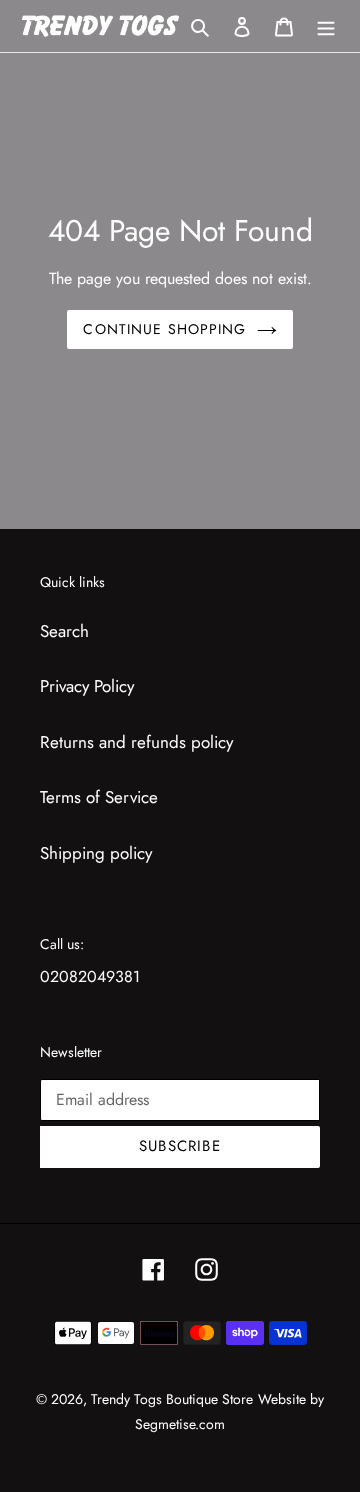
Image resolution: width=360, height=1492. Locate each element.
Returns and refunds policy (136, 742)
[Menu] (326, 26)
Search (64, 631)
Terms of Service (99, 797)
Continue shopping (164, 329)
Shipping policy (96, 853)
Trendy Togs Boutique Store (172, 1399)
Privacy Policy (87, 686)
